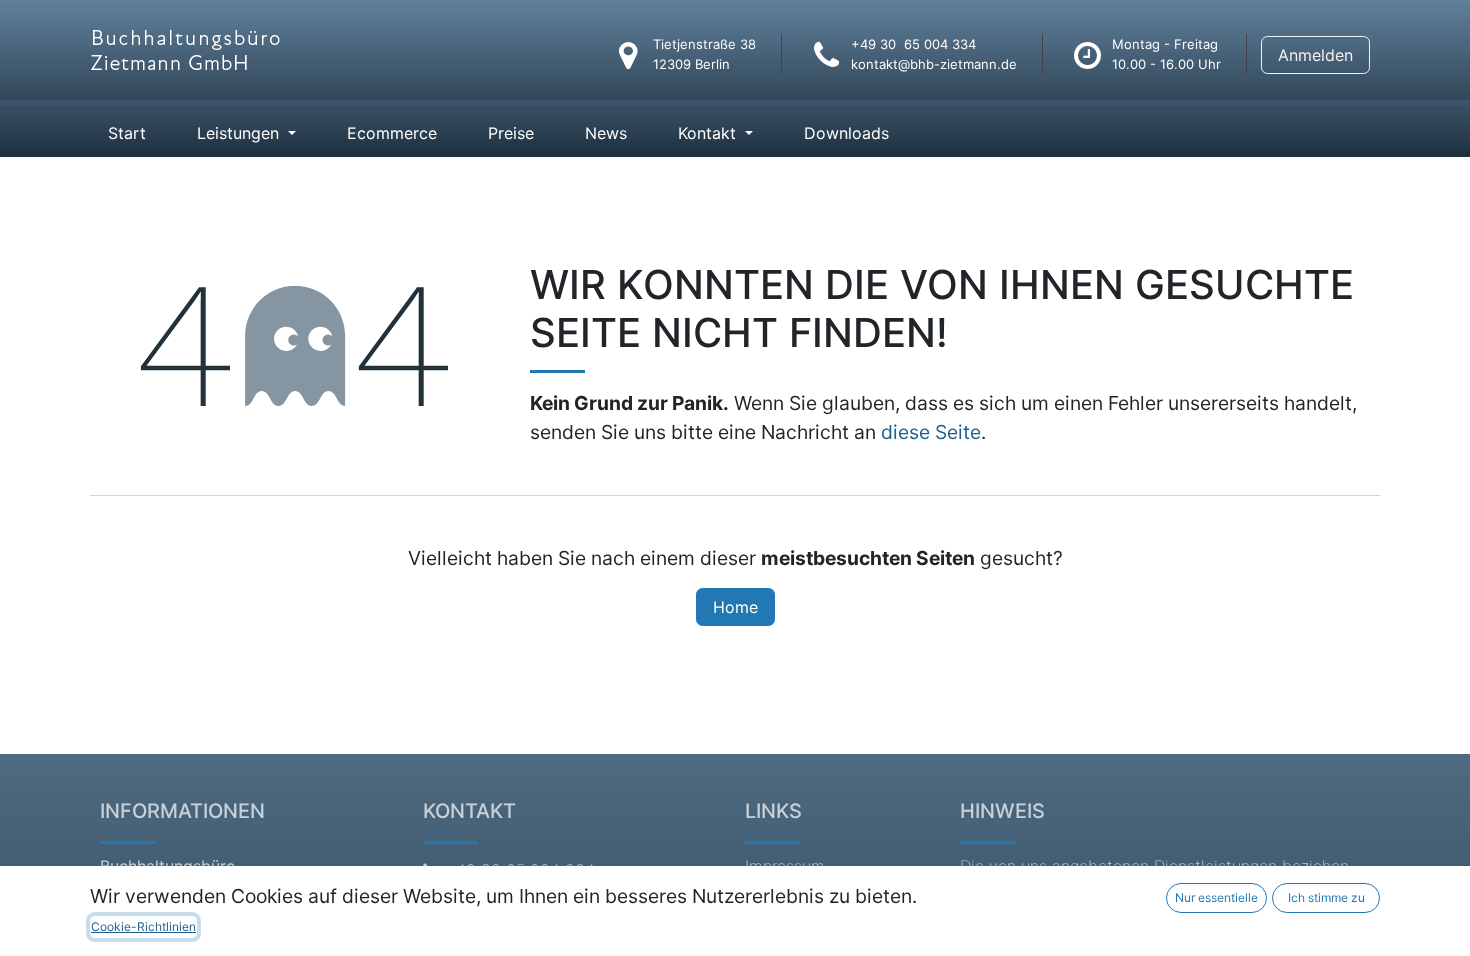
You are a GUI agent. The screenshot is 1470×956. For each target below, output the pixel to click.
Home (735, 607)
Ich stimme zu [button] (1326, 897)
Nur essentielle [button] (1216, 897)
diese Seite (931, 432)
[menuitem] (127, 133)
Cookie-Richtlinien (143, 926)
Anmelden (1315, 55)
